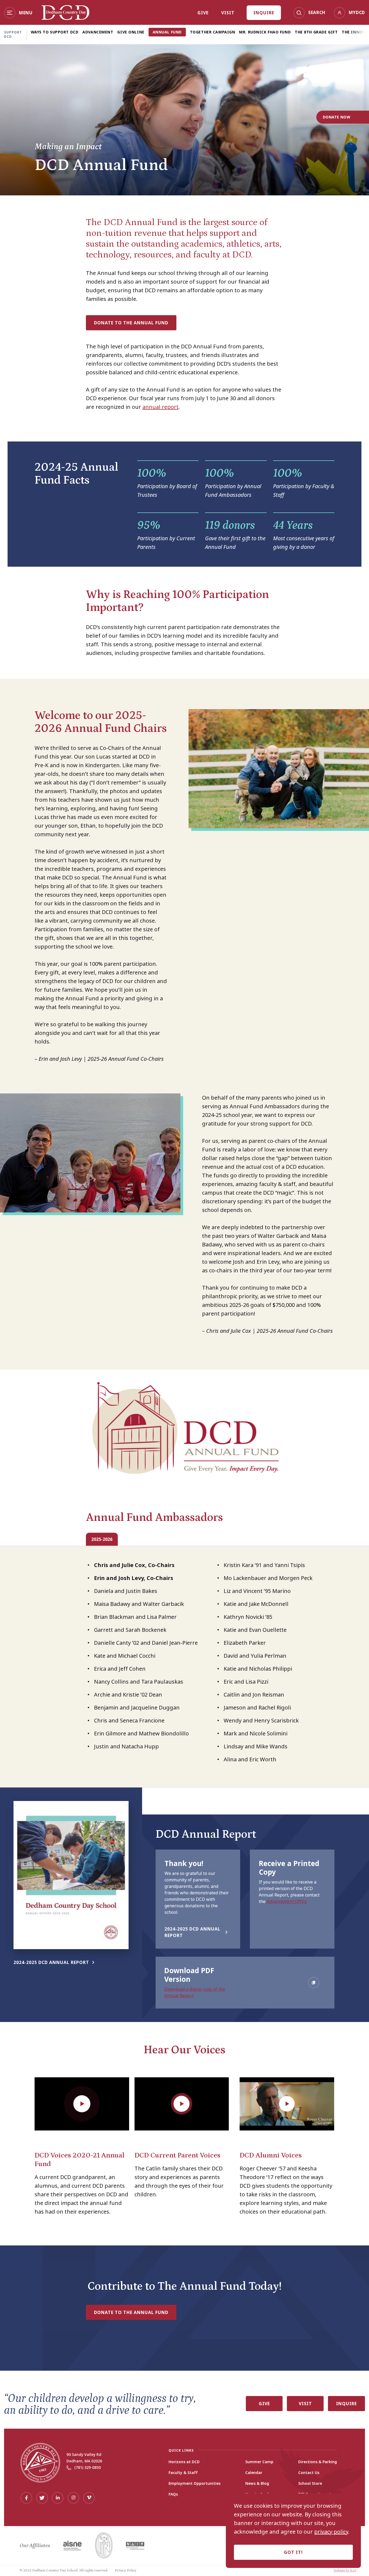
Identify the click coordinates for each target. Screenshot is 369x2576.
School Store (310, 2483)
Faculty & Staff (183, 2473)
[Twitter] (42, 2498)
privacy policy (331, 2532)
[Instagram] (73, 2498)
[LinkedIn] (58, 2498)
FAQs (173, 2494)
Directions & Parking (318, 2462)
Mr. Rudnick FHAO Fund (265, 32)
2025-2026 (102, 1539)
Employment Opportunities (194, 2483)
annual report (160, 407)
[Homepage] (66, 18)
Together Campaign (213, 32)
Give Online (131, 32)
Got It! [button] (293, 2552)
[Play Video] (82, 2104)
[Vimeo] (89, 2498)
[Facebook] (26, 2498)
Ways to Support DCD (55, 32)
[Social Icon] (314, 1983)
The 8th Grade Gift (316, 32)
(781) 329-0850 (88, 2467)
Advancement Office (287, 1901)
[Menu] (10, 13)
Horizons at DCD (184, 2462)
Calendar (254, 2473)
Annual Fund (167, 32)
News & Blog (257, 2483)
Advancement (98, 32)
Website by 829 (345, 2570)
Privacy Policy (126, 2570)
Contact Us (309, 2473)
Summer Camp (259, 2462)
